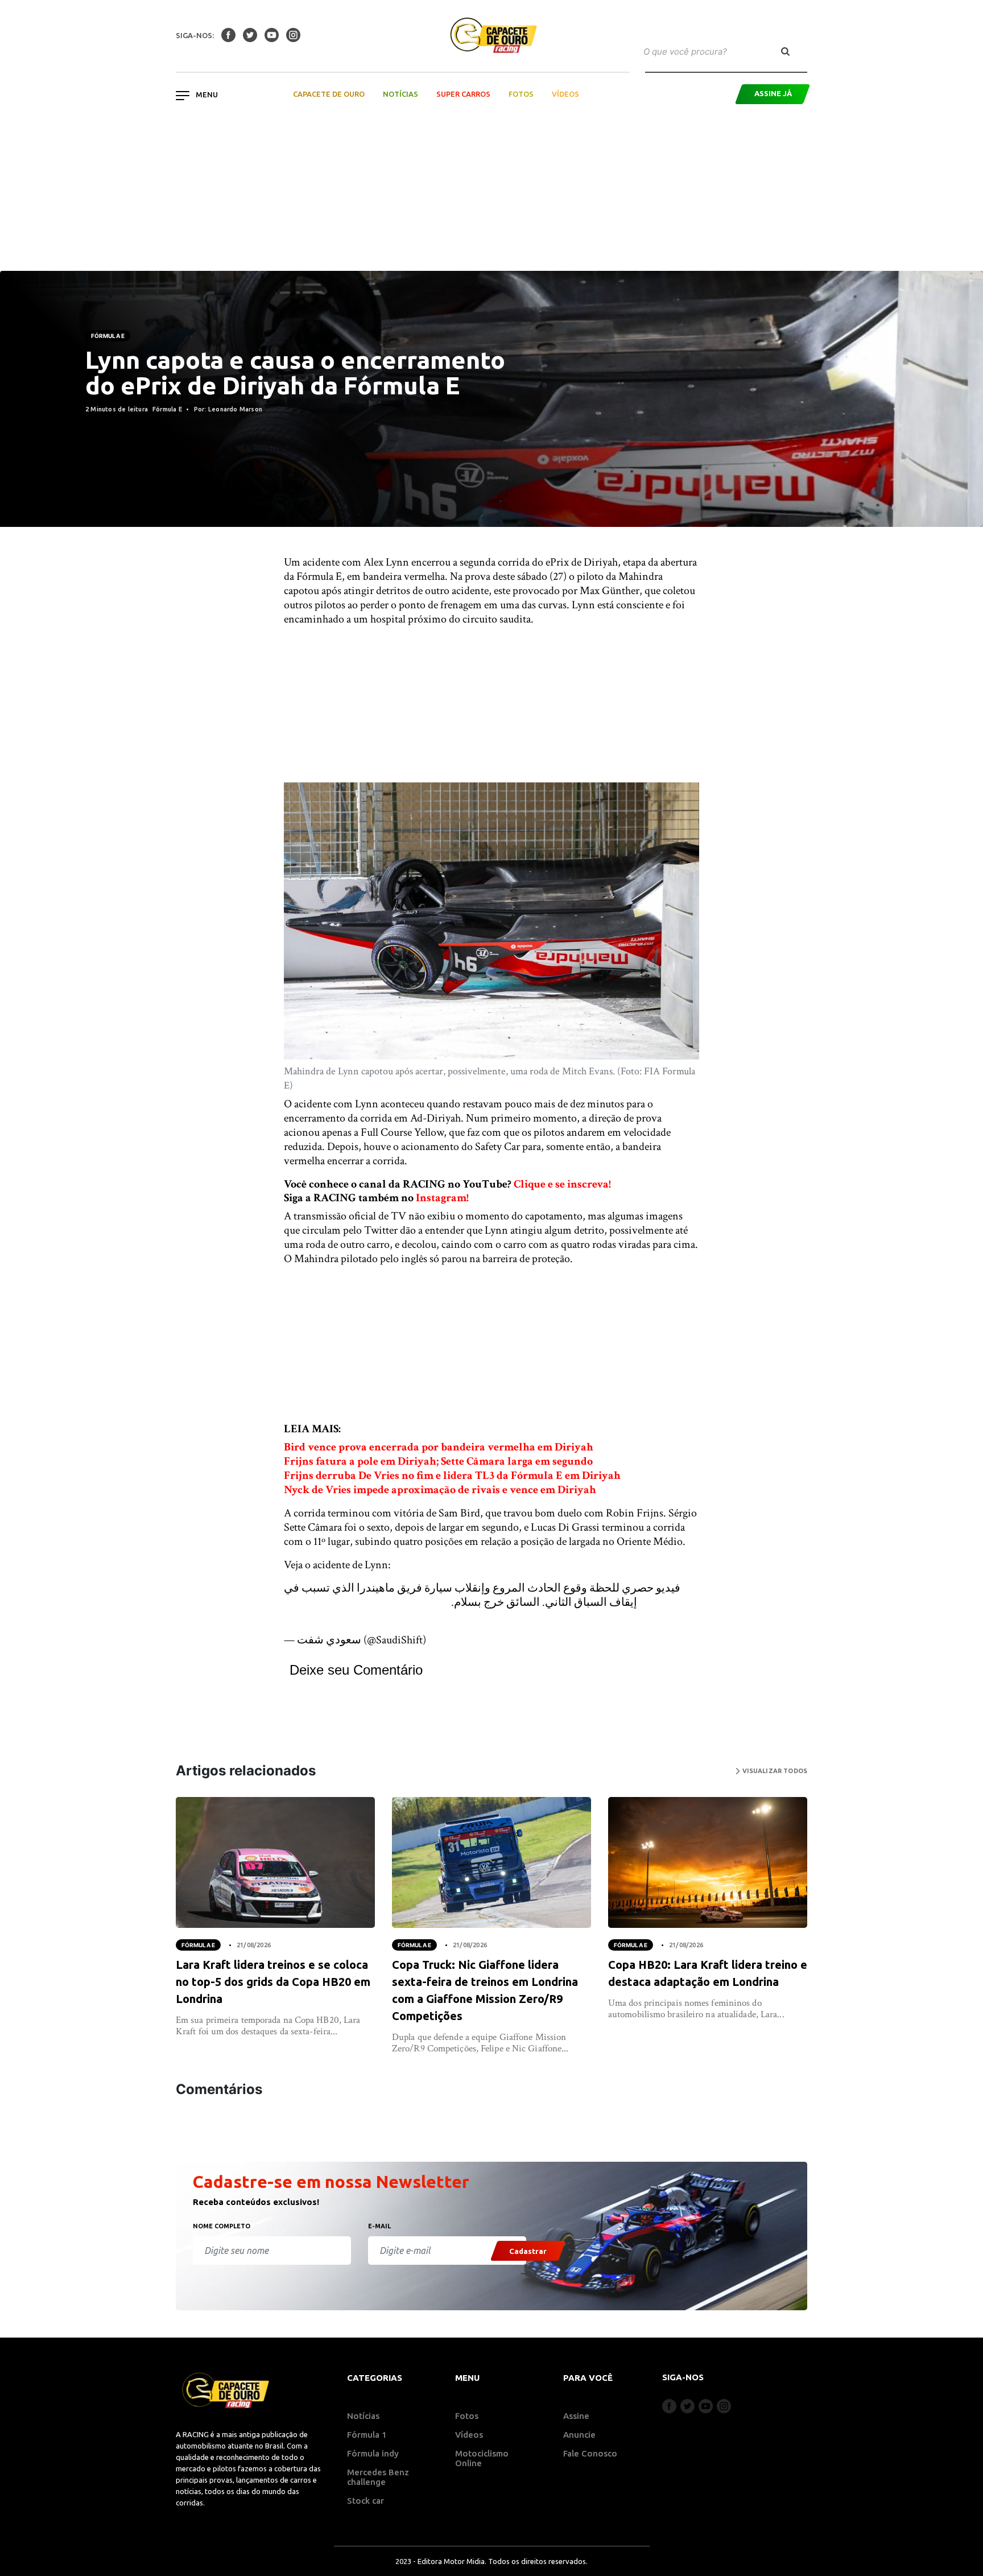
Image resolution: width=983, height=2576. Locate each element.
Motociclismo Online (482, 2458)
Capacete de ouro (329, 94)
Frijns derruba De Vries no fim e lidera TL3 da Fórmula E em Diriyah (452, 1475)
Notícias (400, 94)
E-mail (379, 2226)
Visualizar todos (774, 1771)
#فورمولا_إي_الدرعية (400, 1602)
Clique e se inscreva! (562, 1184)
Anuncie (579, 2435)
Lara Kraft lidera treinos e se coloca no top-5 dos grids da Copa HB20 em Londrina (273, 1982)
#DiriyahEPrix (316, 1602)
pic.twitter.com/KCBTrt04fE (349, 1617)
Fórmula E (108, 336)
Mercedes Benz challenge (378, 2477)
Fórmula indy (373, 2453)
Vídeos (565, 94)
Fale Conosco (590, 2453)
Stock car (365, 2501)
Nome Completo (222, 2226)
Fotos (521, 94)
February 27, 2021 (467, 1640)
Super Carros (463, 94)
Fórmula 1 (367, 2435)
